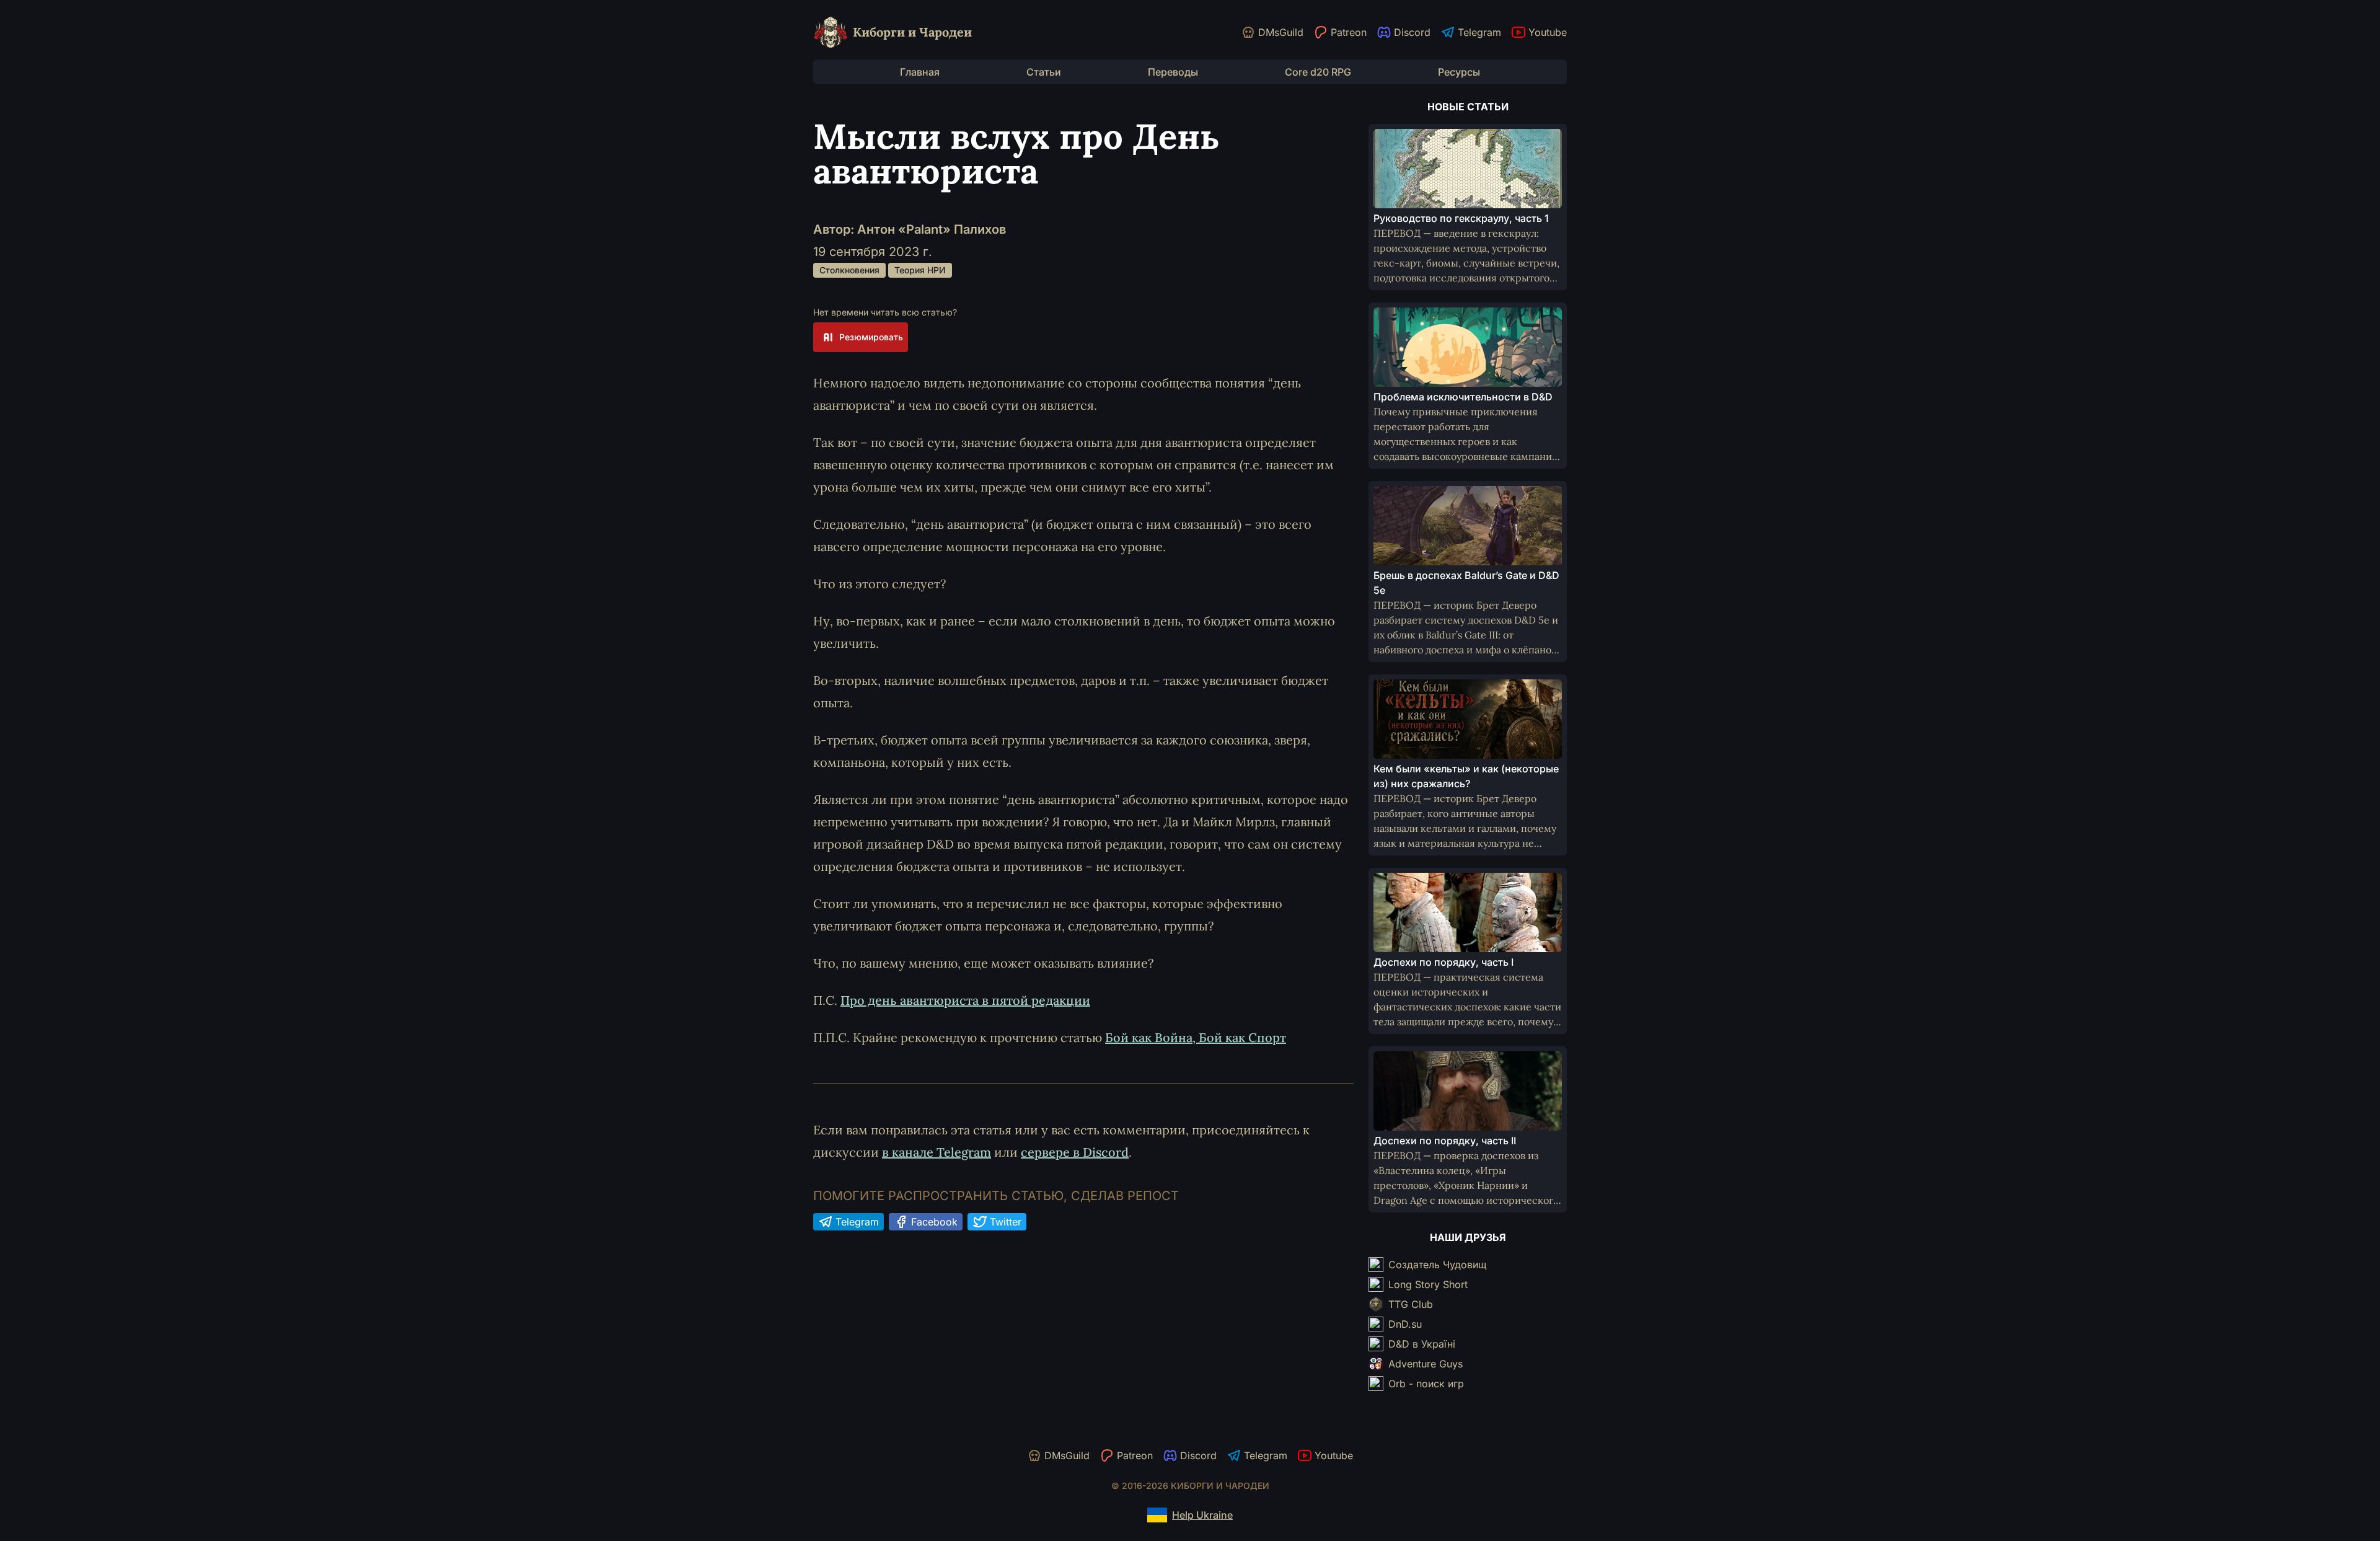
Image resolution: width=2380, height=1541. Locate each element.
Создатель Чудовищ (1437, 1265)
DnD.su (1405, 1324)
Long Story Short (1428, 1284)
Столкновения (849, 270)
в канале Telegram (937, 1152)
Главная (920, 72)
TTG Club (1411, 1304)
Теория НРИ (920, 270)
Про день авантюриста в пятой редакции (965, 1000)
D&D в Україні (1422, 1344)
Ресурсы (1459, 72)
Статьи (1044, 72)
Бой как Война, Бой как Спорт (1196, 1037)
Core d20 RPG (1318, 72)
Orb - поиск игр (1426, 1384)
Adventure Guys (1426, 1364)
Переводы (1173, 72)
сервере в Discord (1075, 1152)
